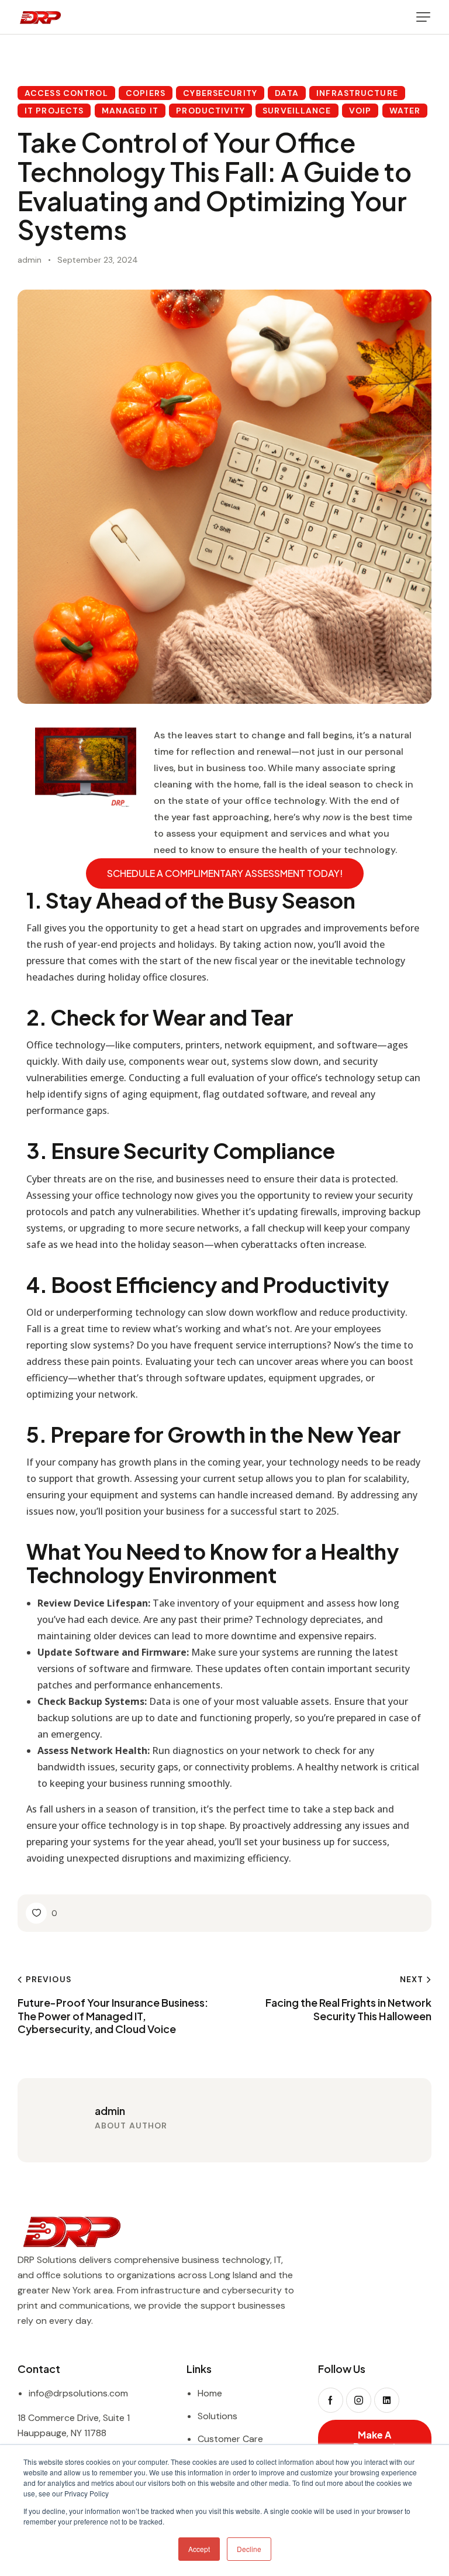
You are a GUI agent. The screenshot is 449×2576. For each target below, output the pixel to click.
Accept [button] (199, 2549)
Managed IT (130, 111)
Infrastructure (357, 93)
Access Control (66, 93)
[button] (423, 17)
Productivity (210, 111)
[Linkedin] (387, 2400)
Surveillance (297, 111)
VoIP (360, 111)
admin (110, 2111)
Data (286, 93)
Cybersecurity (220, 93)
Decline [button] (249, 2549)
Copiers (146, 93)
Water (405, 111)
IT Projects (54, 111)
